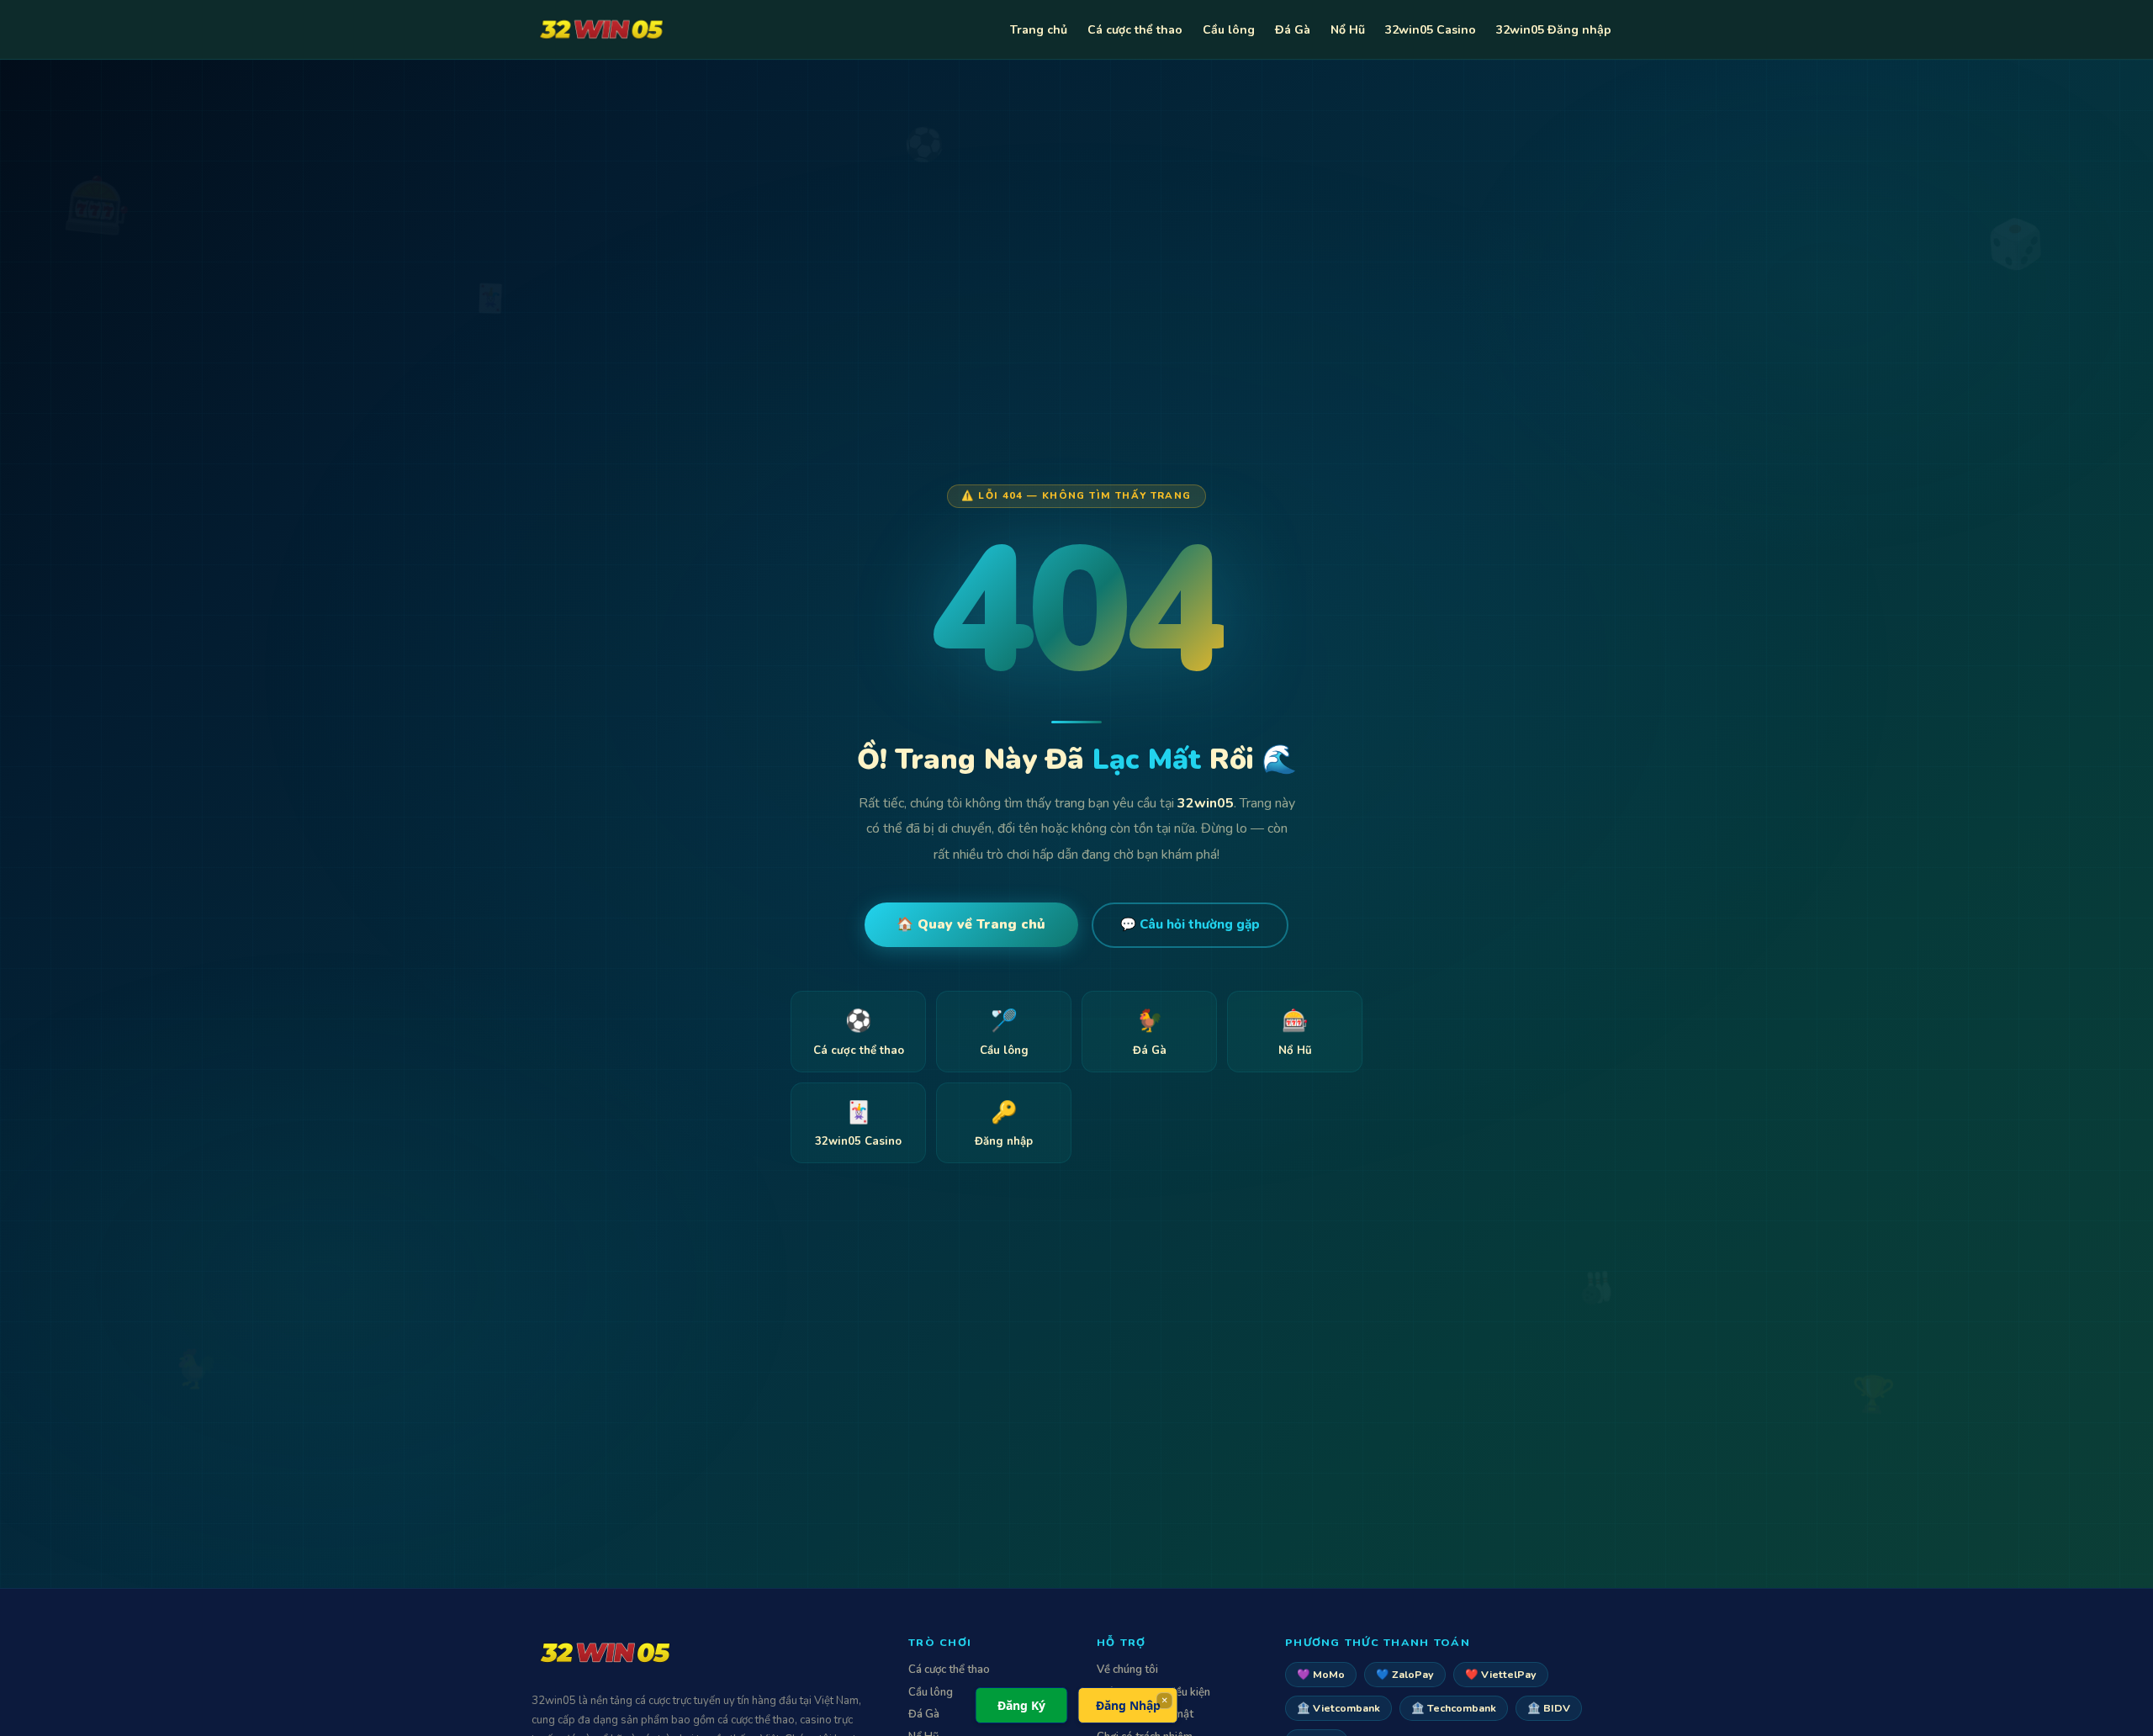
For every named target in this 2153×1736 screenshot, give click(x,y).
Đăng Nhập (1128, 1705)
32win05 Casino (1431, 30)
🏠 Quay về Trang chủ (971, 924)
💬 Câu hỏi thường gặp (1190, 924)
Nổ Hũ (1348, 30)
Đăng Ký (1021, 1705)
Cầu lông (1229, 30)
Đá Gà (1293, 30)
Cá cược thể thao (1135, 30)
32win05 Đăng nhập (1554, 30)
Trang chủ (1039, 30)
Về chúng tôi (1127, 1670)
